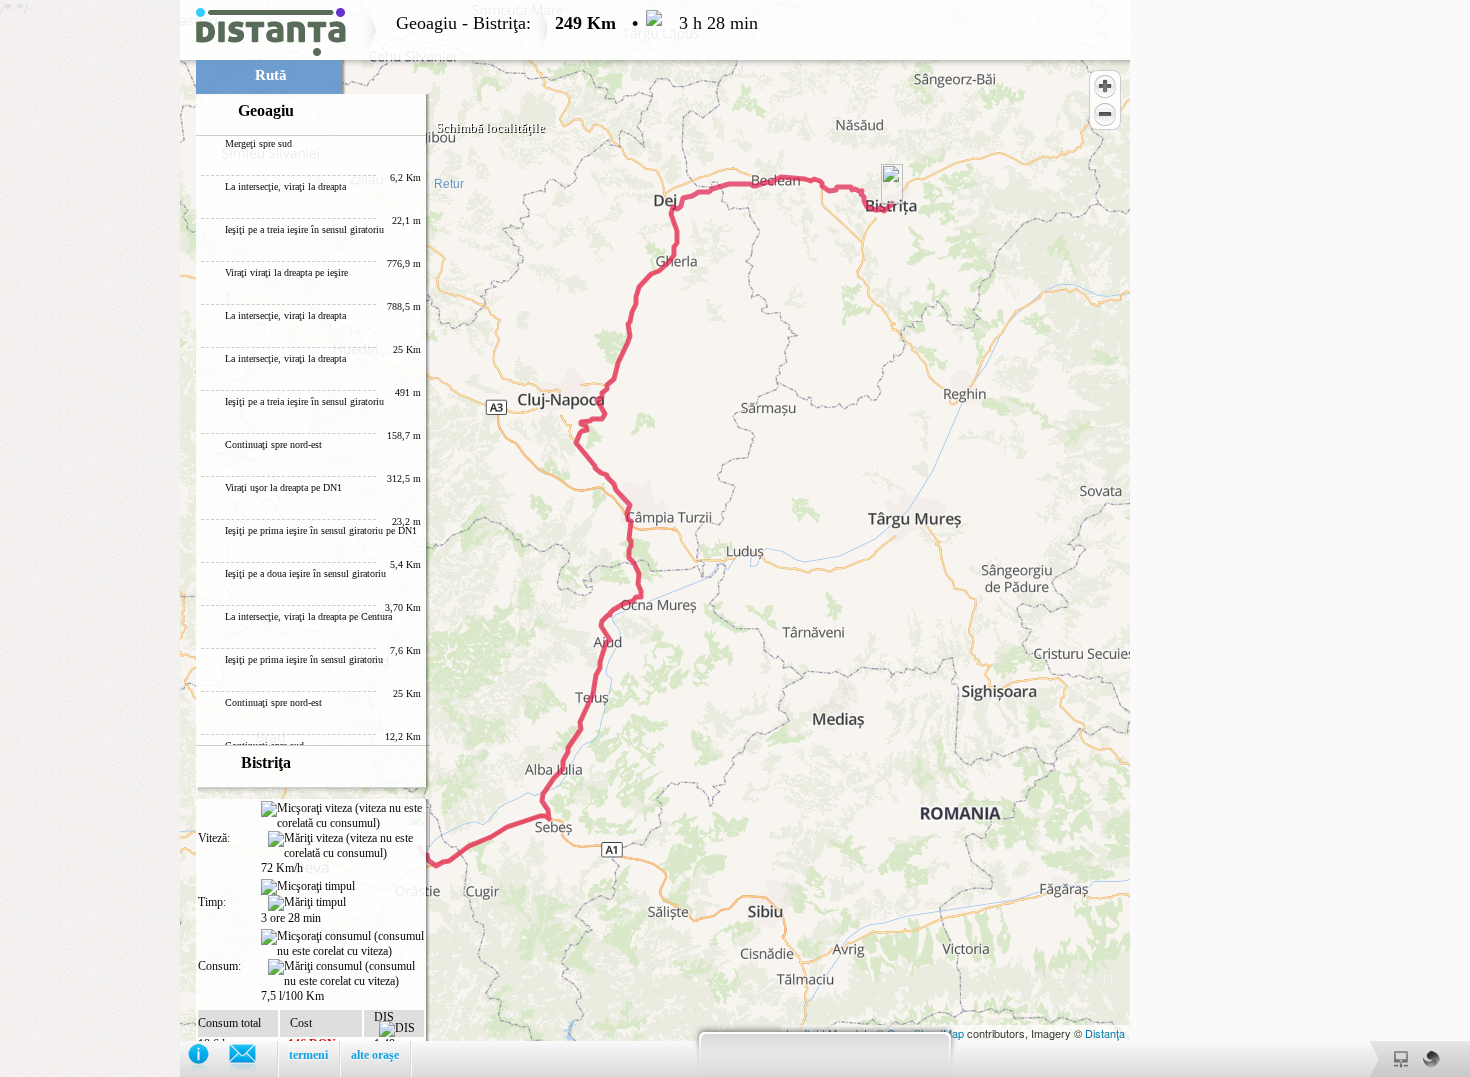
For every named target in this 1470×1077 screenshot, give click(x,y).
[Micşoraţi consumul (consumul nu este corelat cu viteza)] (342, 944)
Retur (449, 184)
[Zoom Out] (1105, 114)
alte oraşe (375, 1055)
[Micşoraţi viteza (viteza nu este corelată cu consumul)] (342, 816)
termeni (308, 1055)
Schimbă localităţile (490, 127)
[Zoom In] (1105, 86)
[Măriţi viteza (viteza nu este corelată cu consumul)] (346, 846)
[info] (208, 1058)
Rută (271, 75)
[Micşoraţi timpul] (308, 887)
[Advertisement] (90, 300)
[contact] (252, 1058)
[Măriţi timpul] (307, 903)
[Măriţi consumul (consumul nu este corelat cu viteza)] (346, 974)
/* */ (379, 538)
